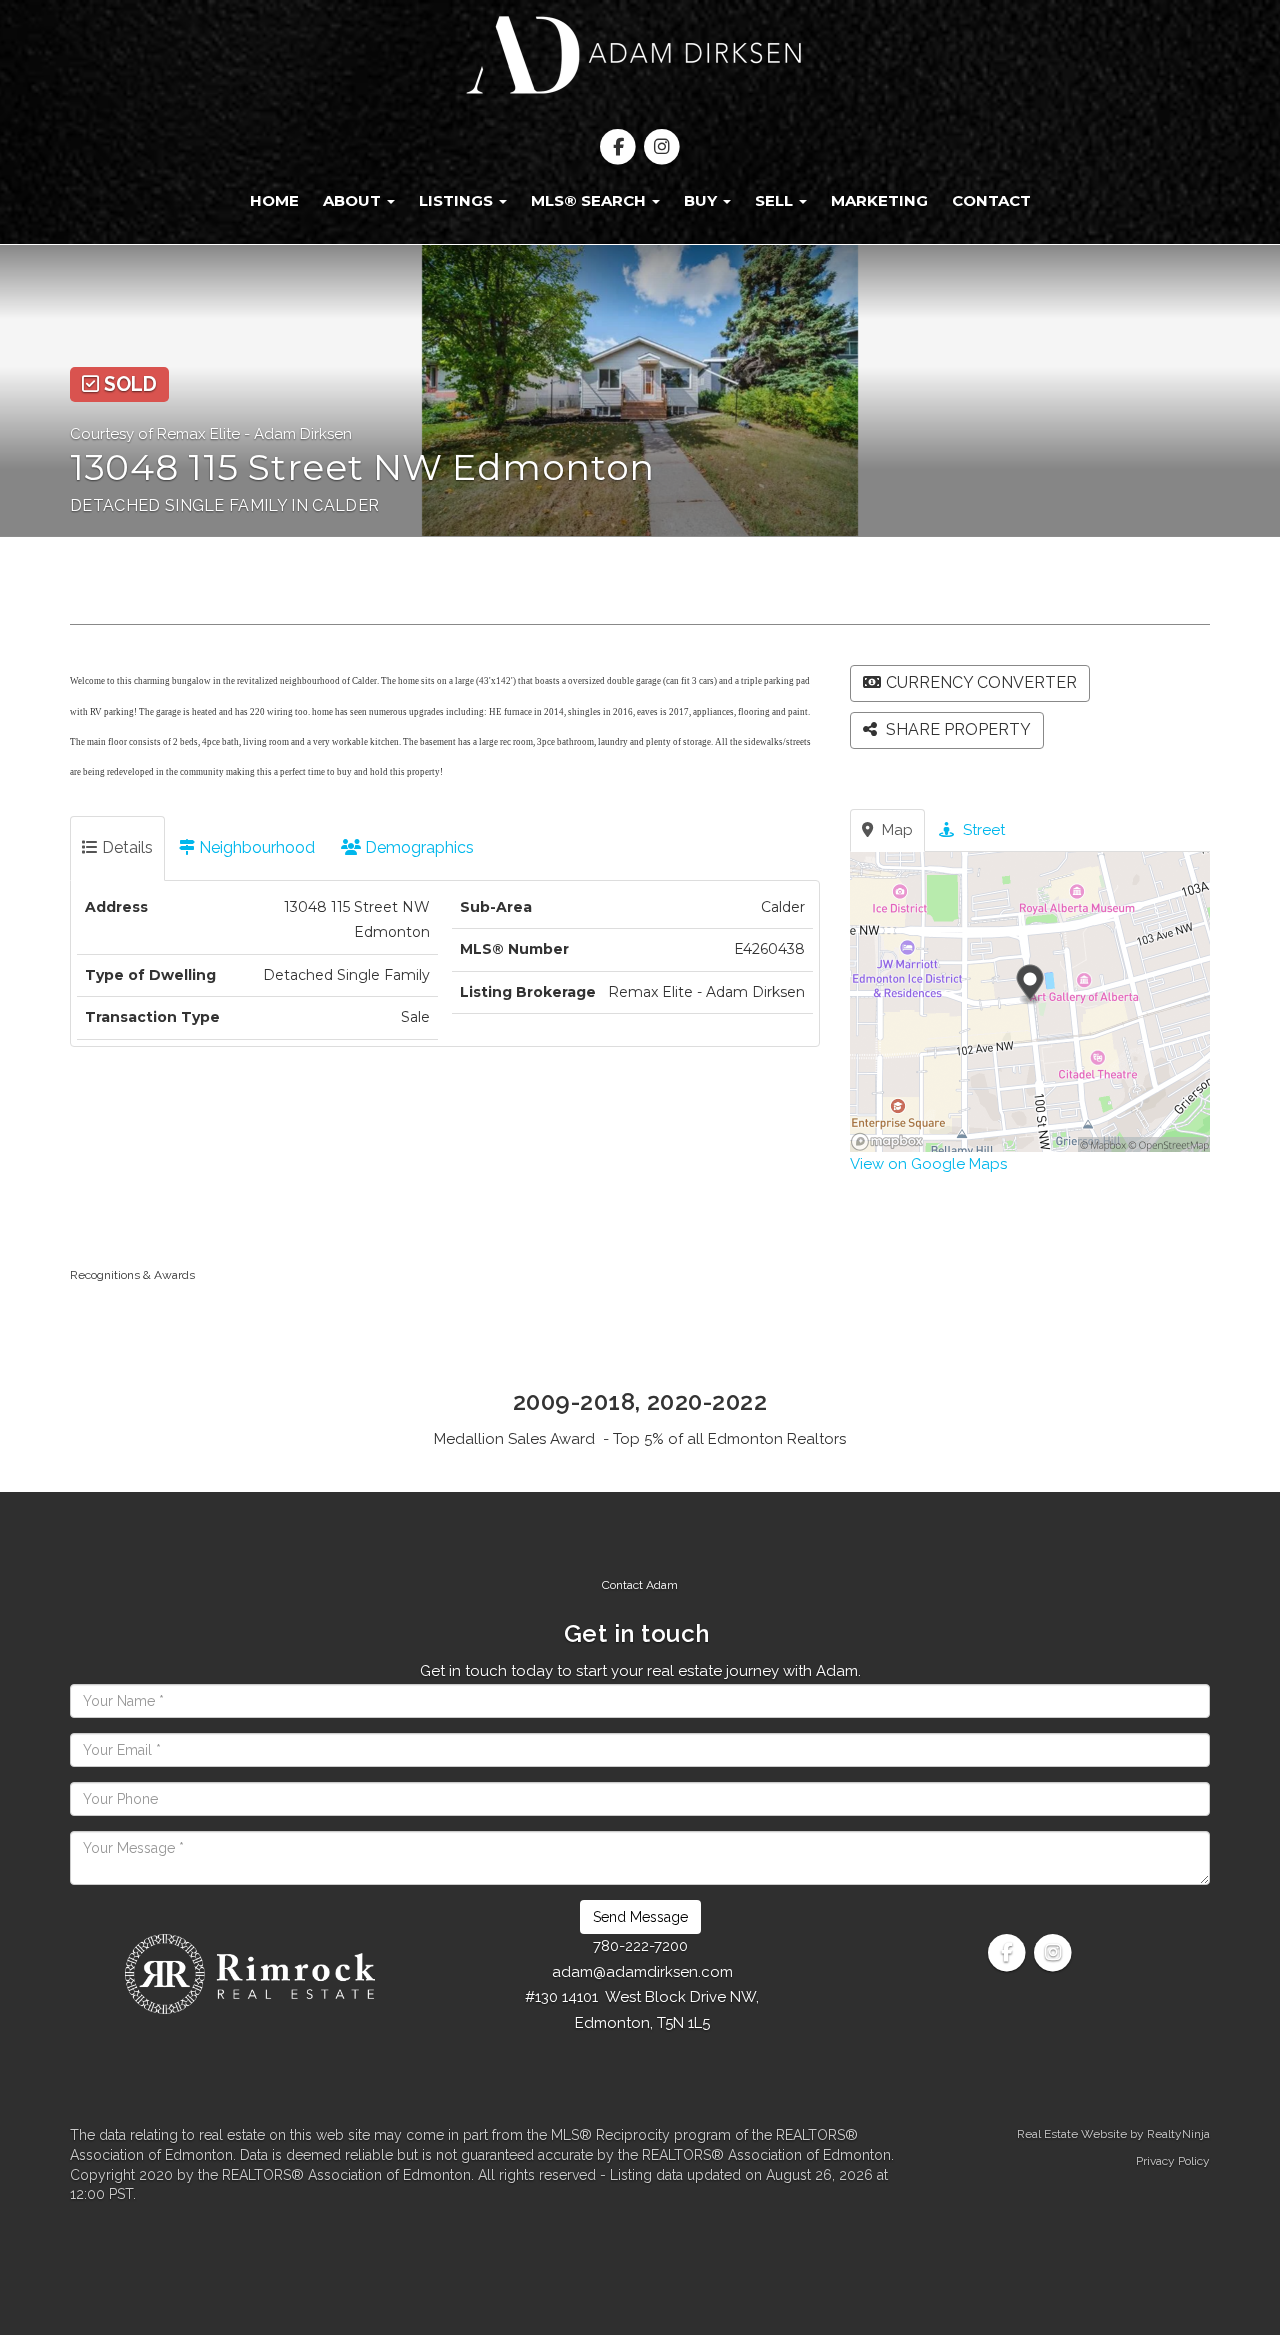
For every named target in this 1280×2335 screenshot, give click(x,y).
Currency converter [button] (981, 682)
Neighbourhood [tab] (255, 847)
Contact (991, 200)
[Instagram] (661, 147)
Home (274, 200)
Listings (458, 200)
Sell (776, 200)
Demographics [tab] (417, 847)
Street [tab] (982, 830)
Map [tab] (895, 830)
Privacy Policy (1173, 2161)
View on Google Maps (928, 1164)
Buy (702, 200)
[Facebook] (620, 147)
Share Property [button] (956, 729)
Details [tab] (125, 847)
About (354, 200)
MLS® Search (590, 200)
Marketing (879, 200)
